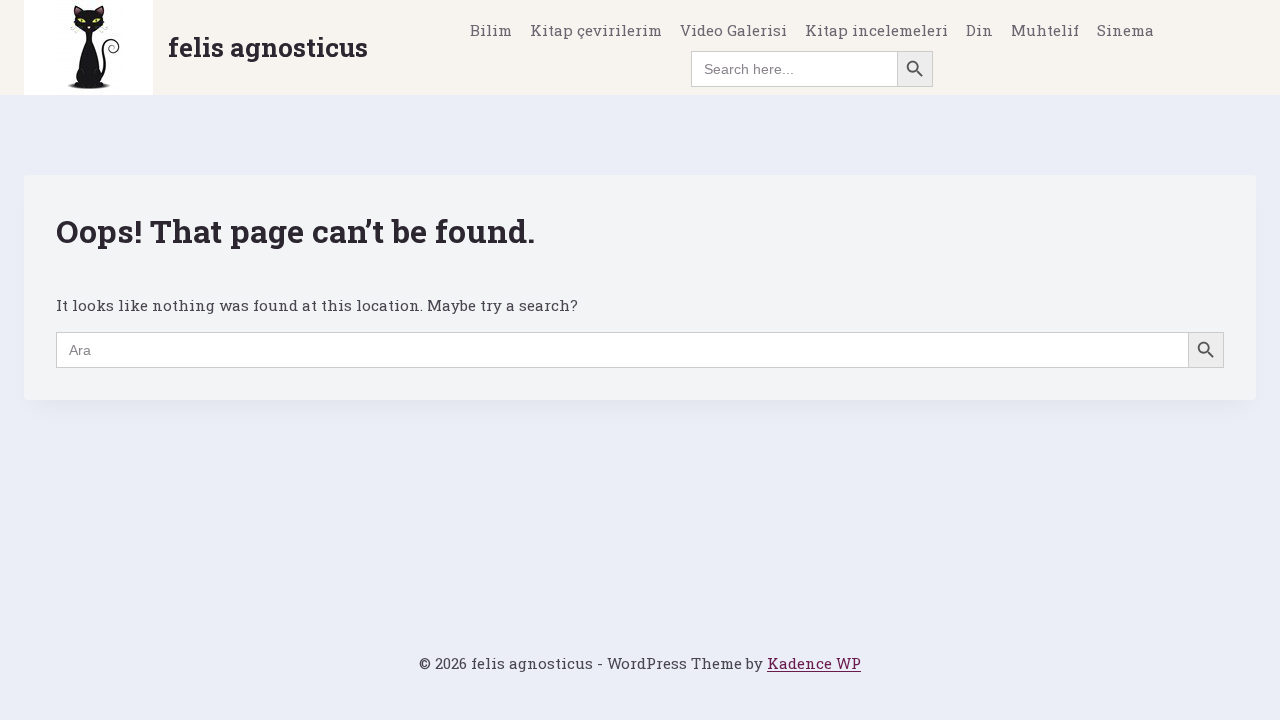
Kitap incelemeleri (876, 30)
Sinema (1125, 30)
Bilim (491, 30)
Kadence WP (814, 663)
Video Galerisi (733, 30)
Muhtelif (1045, 30)
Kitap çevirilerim (596, 30)
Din (979, 30)
